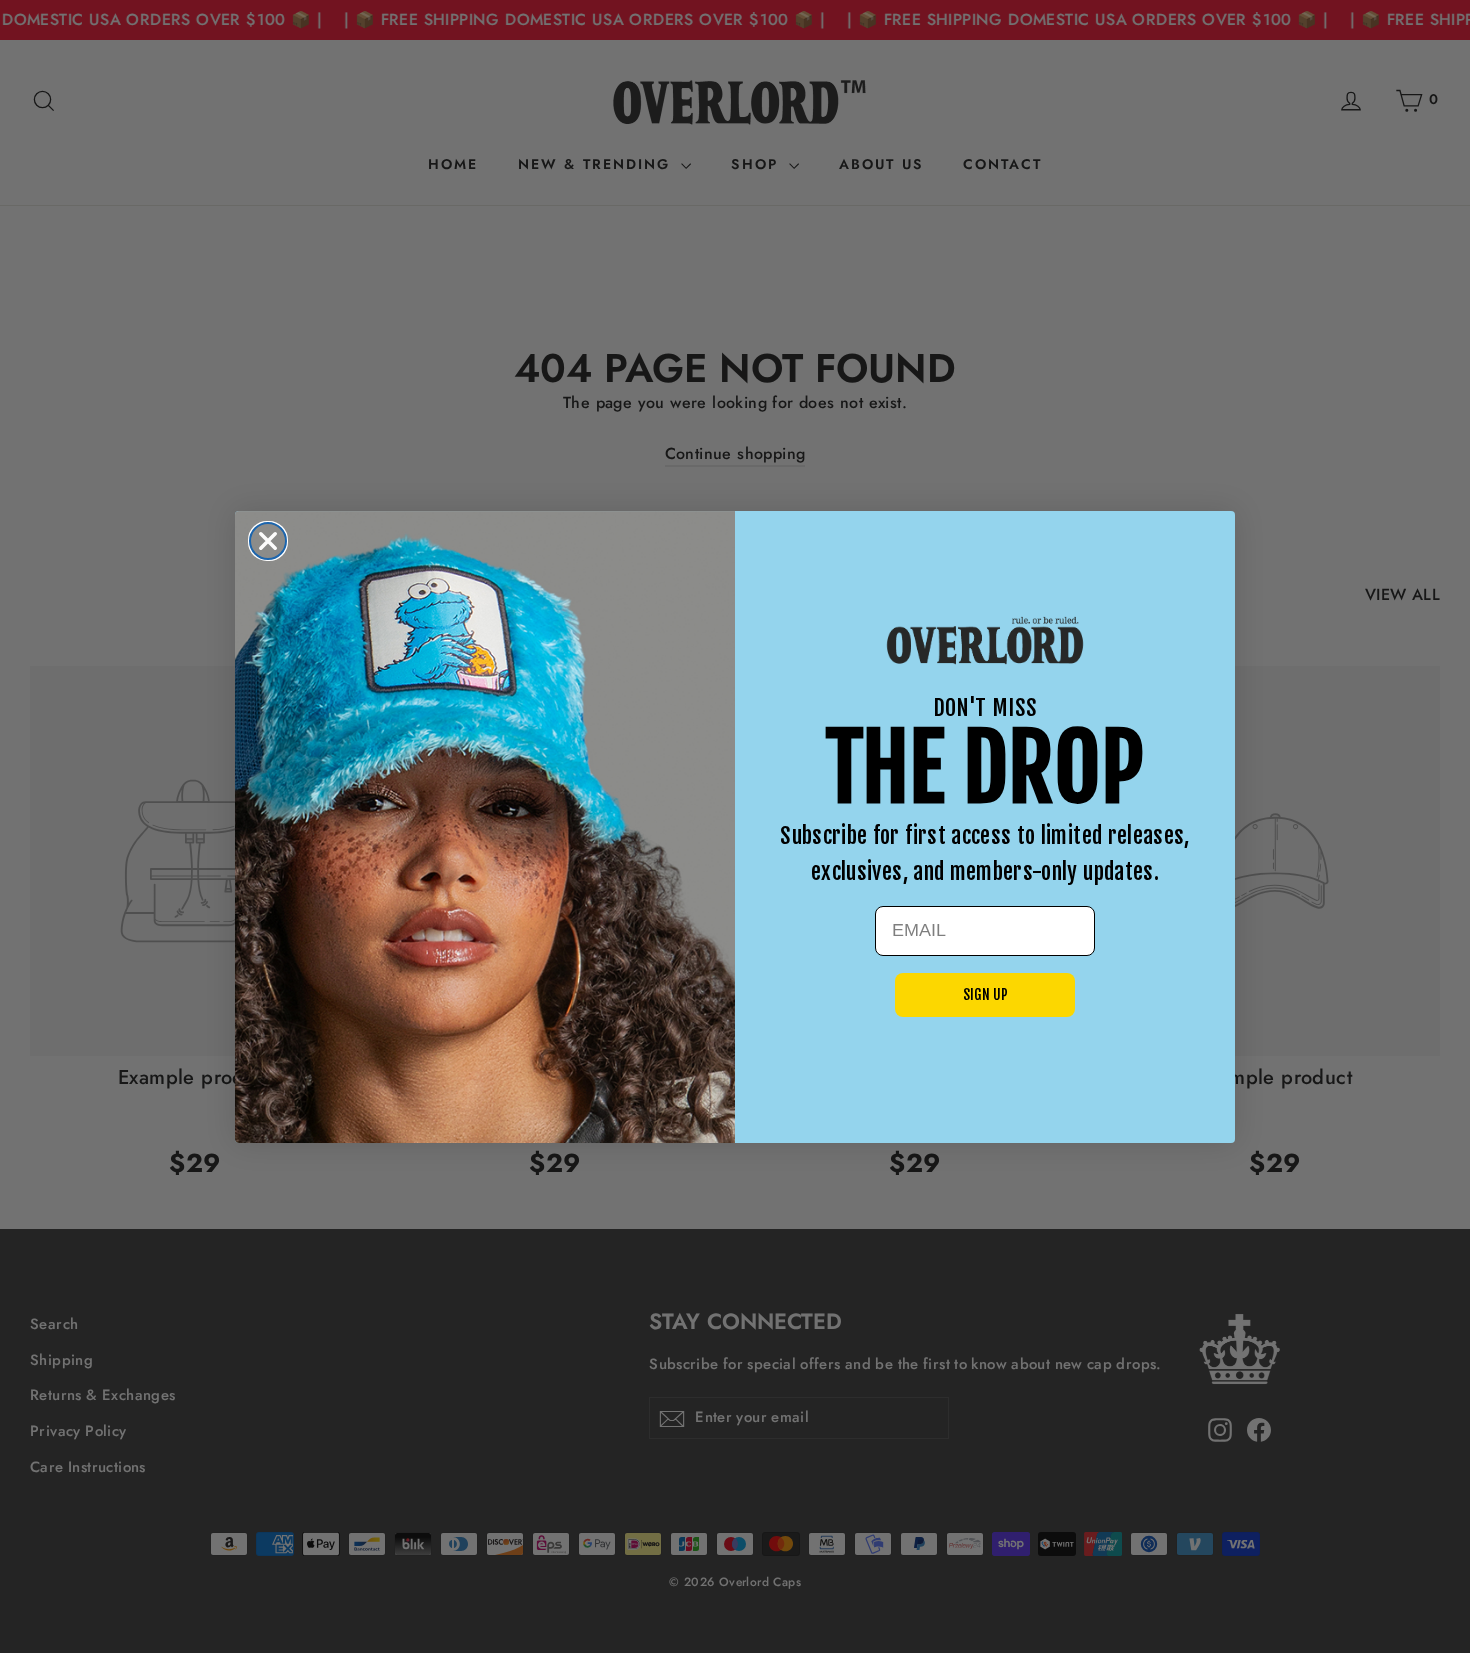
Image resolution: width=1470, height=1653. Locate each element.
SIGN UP (985, 994)
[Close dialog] (268, 541)
